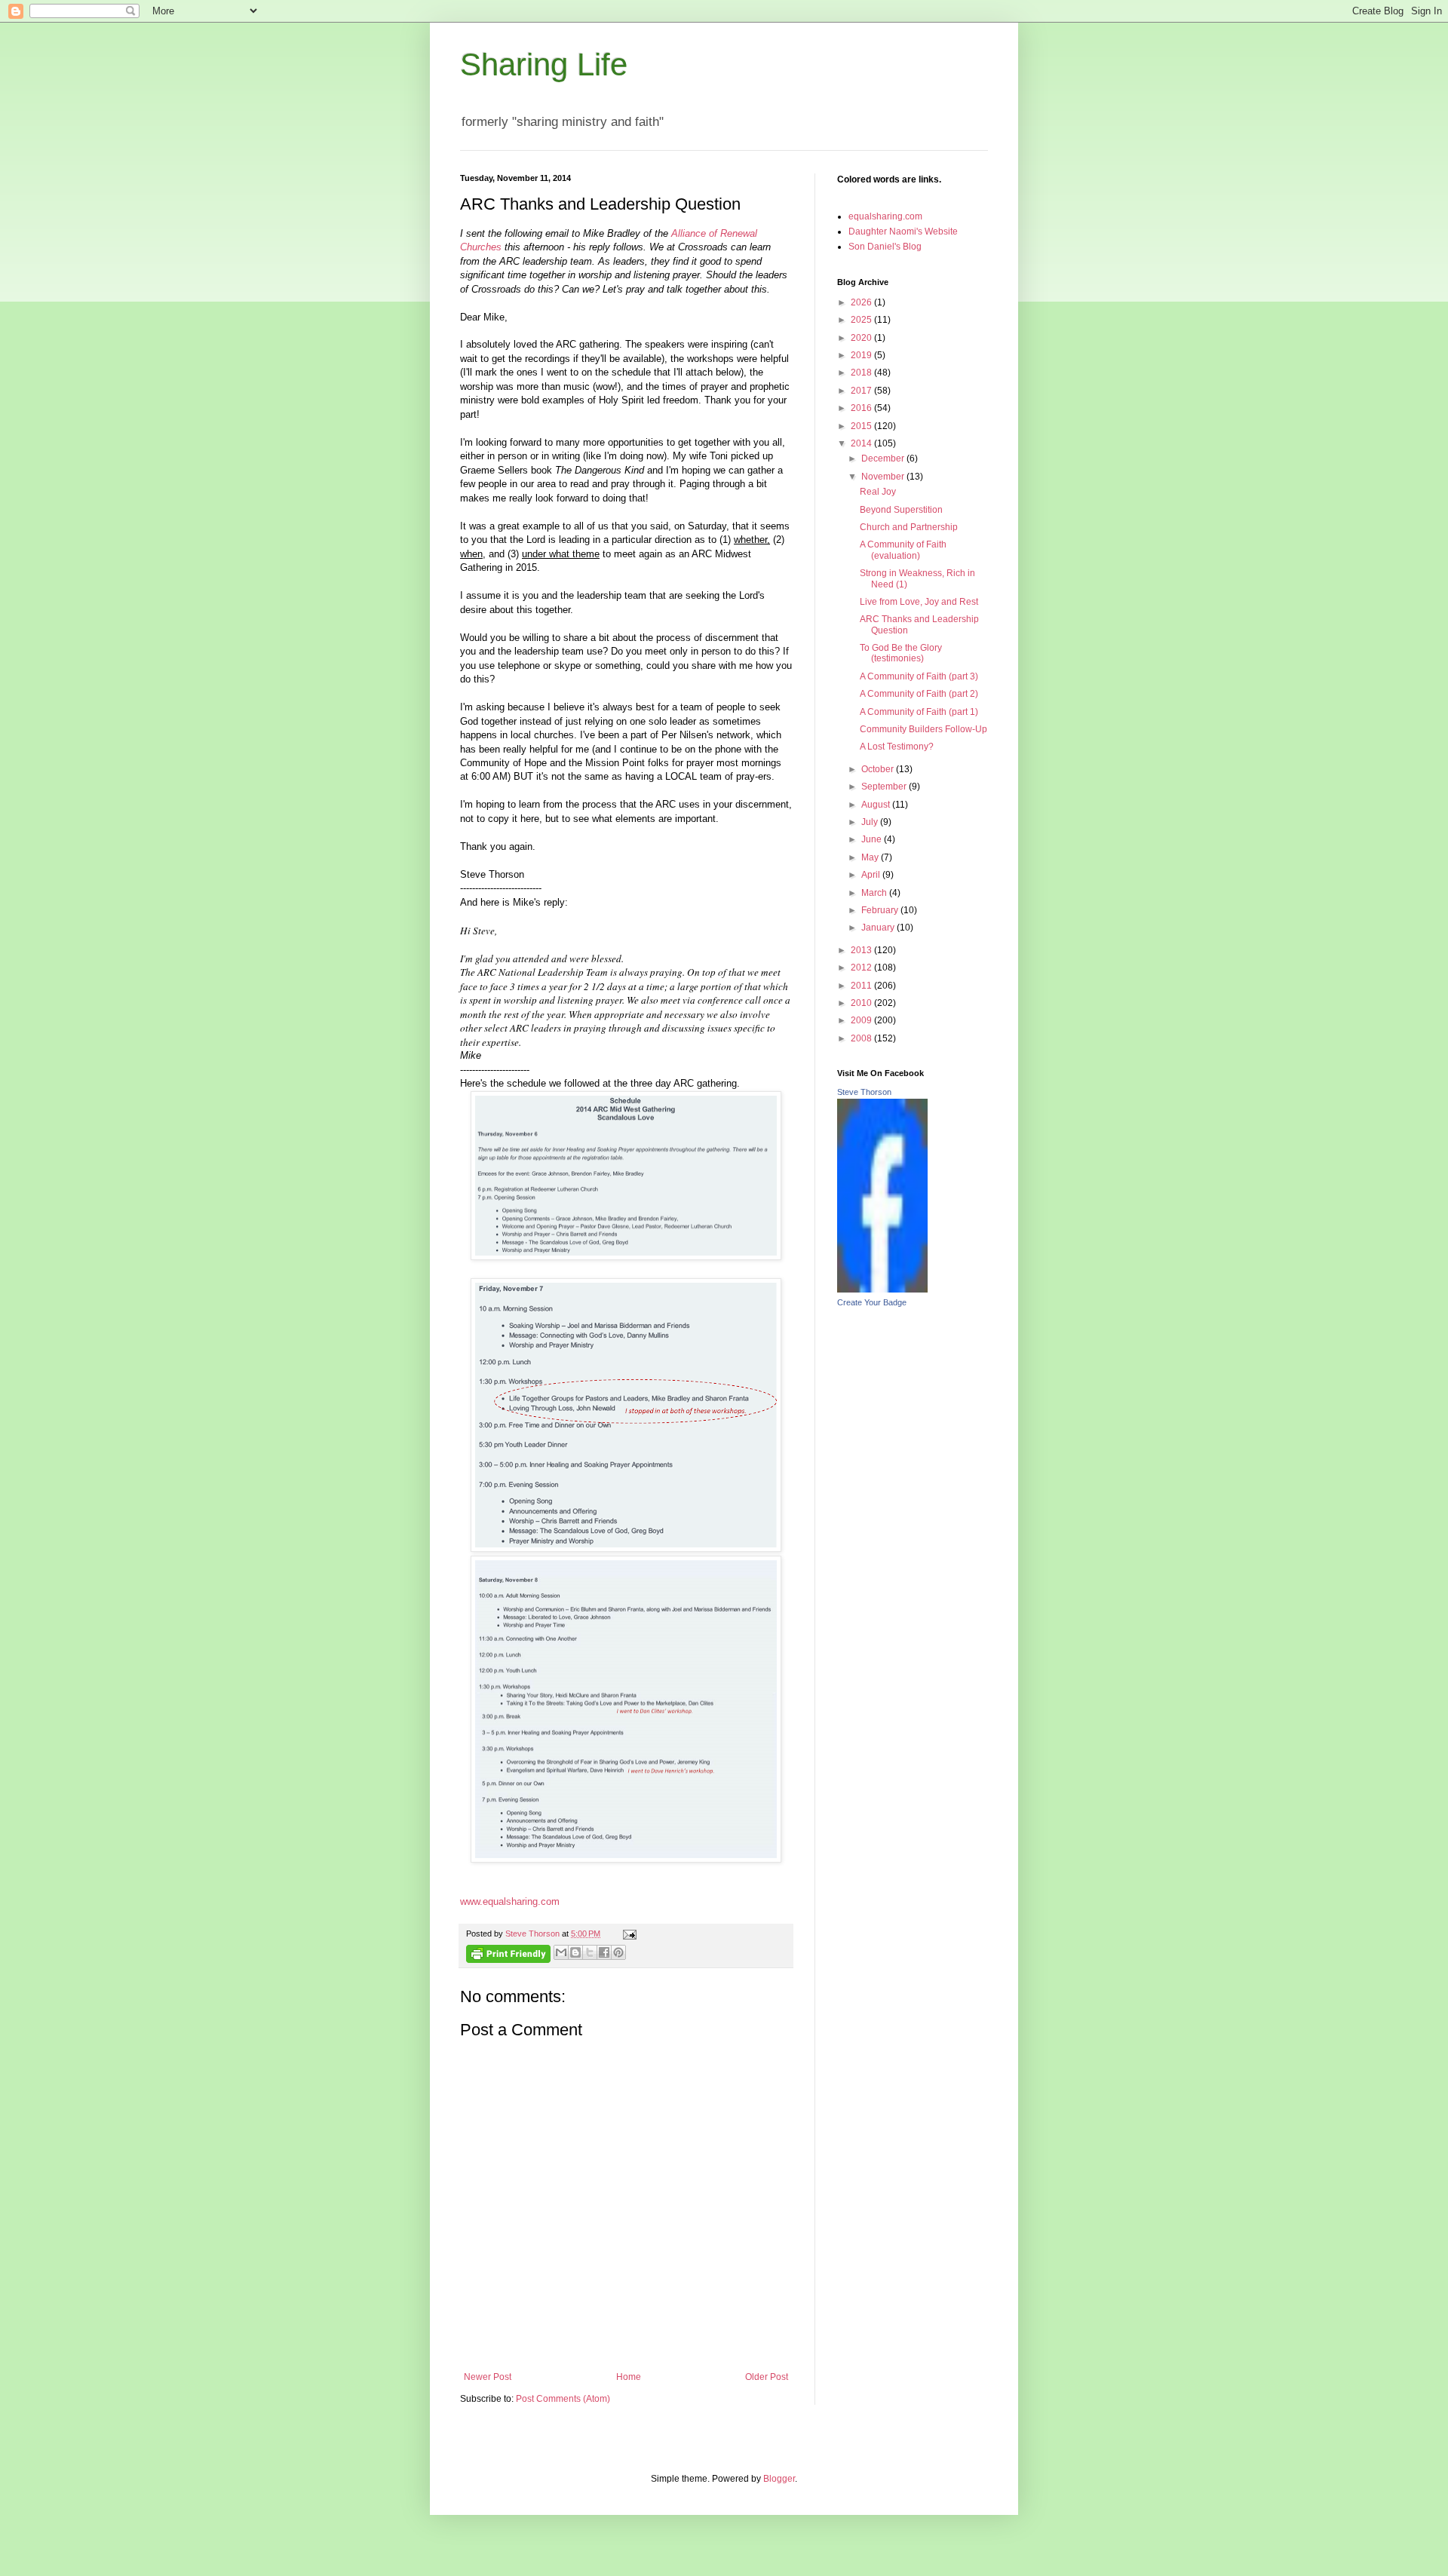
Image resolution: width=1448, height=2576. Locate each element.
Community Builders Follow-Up (923, 729)
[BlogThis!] (575, 1952)
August (877, 805)
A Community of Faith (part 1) (919, 712)
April (872, 875)
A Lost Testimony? (897, 747)
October (879, 769)
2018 (862, 373)
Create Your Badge (872, 1302)
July (871, 822)
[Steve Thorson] (882, 1290)
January (879, 928)
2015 (862, 426)
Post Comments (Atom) (563, 2399)
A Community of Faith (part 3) (919, 676)
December (884, 458)
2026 (862, 302)
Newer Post (488, 2377)
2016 (862, 408)
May (871, 857)
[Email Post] (628, 1934)
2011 (862, 986)
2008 (862, 1038)
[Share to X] (590, 1952)
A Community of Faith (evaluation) (903, 550)
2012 (862, 968)
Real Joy (878, 492)
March (875, 893)
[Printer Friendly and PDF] (508, 1956)
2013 (862, 950)
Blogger (779, 2479)
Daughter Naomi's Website (903, 232)
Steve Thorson (864, 1092)
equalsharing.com (885, 216)
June (873, 839)
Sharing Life (544, 64)
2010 (862, 1003)
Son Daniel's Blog (885, 247)
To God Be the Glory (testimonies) (901, 653)
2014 (862, 443)
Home (629, 2377)
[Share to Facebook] (604, 1952)
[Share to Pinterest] (618, 1952)
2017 (862, 391)
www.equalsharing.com (510, 1901)
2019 (862, 355)
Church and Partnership (909, 527)
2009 (862, 1020)
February (881, 910)
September (885, 787)
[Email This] (561, 1952)
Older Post (767, 2377)
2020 (862, 338)
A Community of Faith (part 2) (919, 694)
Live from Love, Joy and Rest (919, 602)
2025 (862, 320)
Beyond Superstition (901, 510)
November (884, 477)
